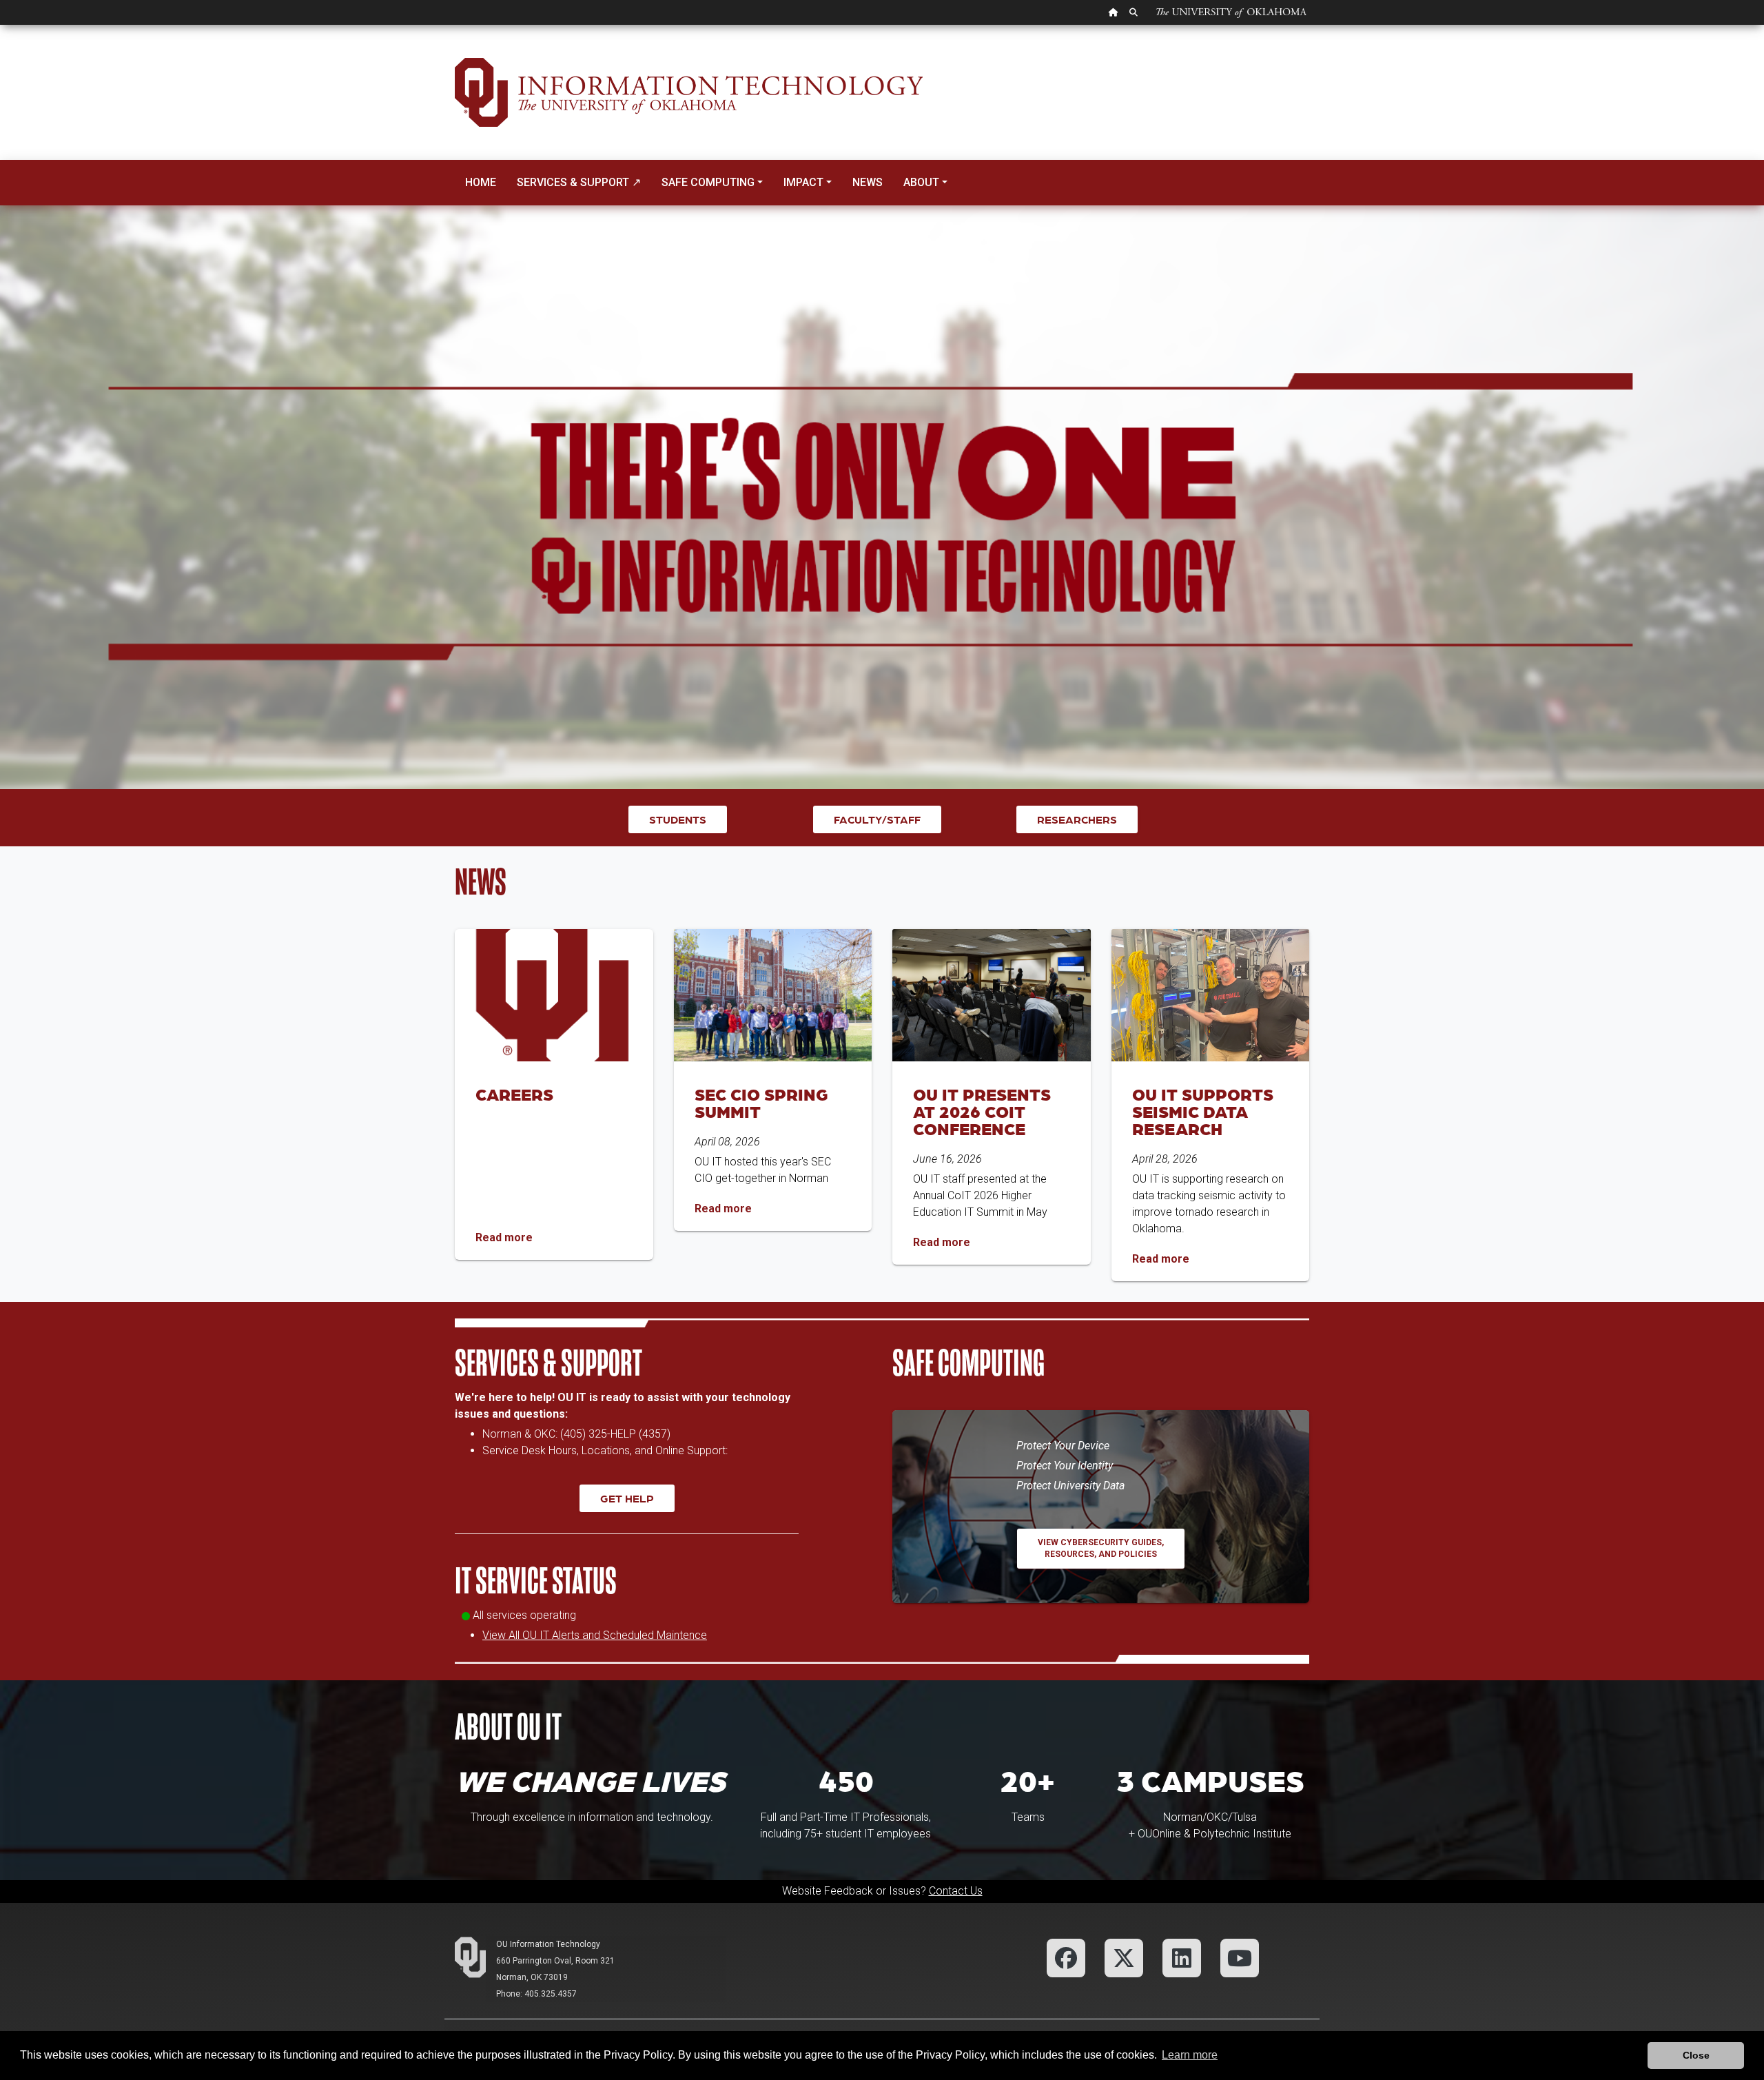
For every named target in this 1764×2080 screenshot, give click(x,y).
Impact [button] (803, 182)
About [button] (921, 182)
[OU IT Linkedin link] (1182, 1957)
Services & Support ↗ (579, 182)
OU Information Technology (548, 1944)
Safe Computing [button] (708, 182)
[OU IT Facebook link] (1066, 1957)
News (868, 182)
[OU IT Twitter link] (1124, 1957)
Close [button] (1696, 2055)
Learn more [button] (1190, 2055)
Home (481, 182)
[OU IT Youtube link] (1240, 1957)
